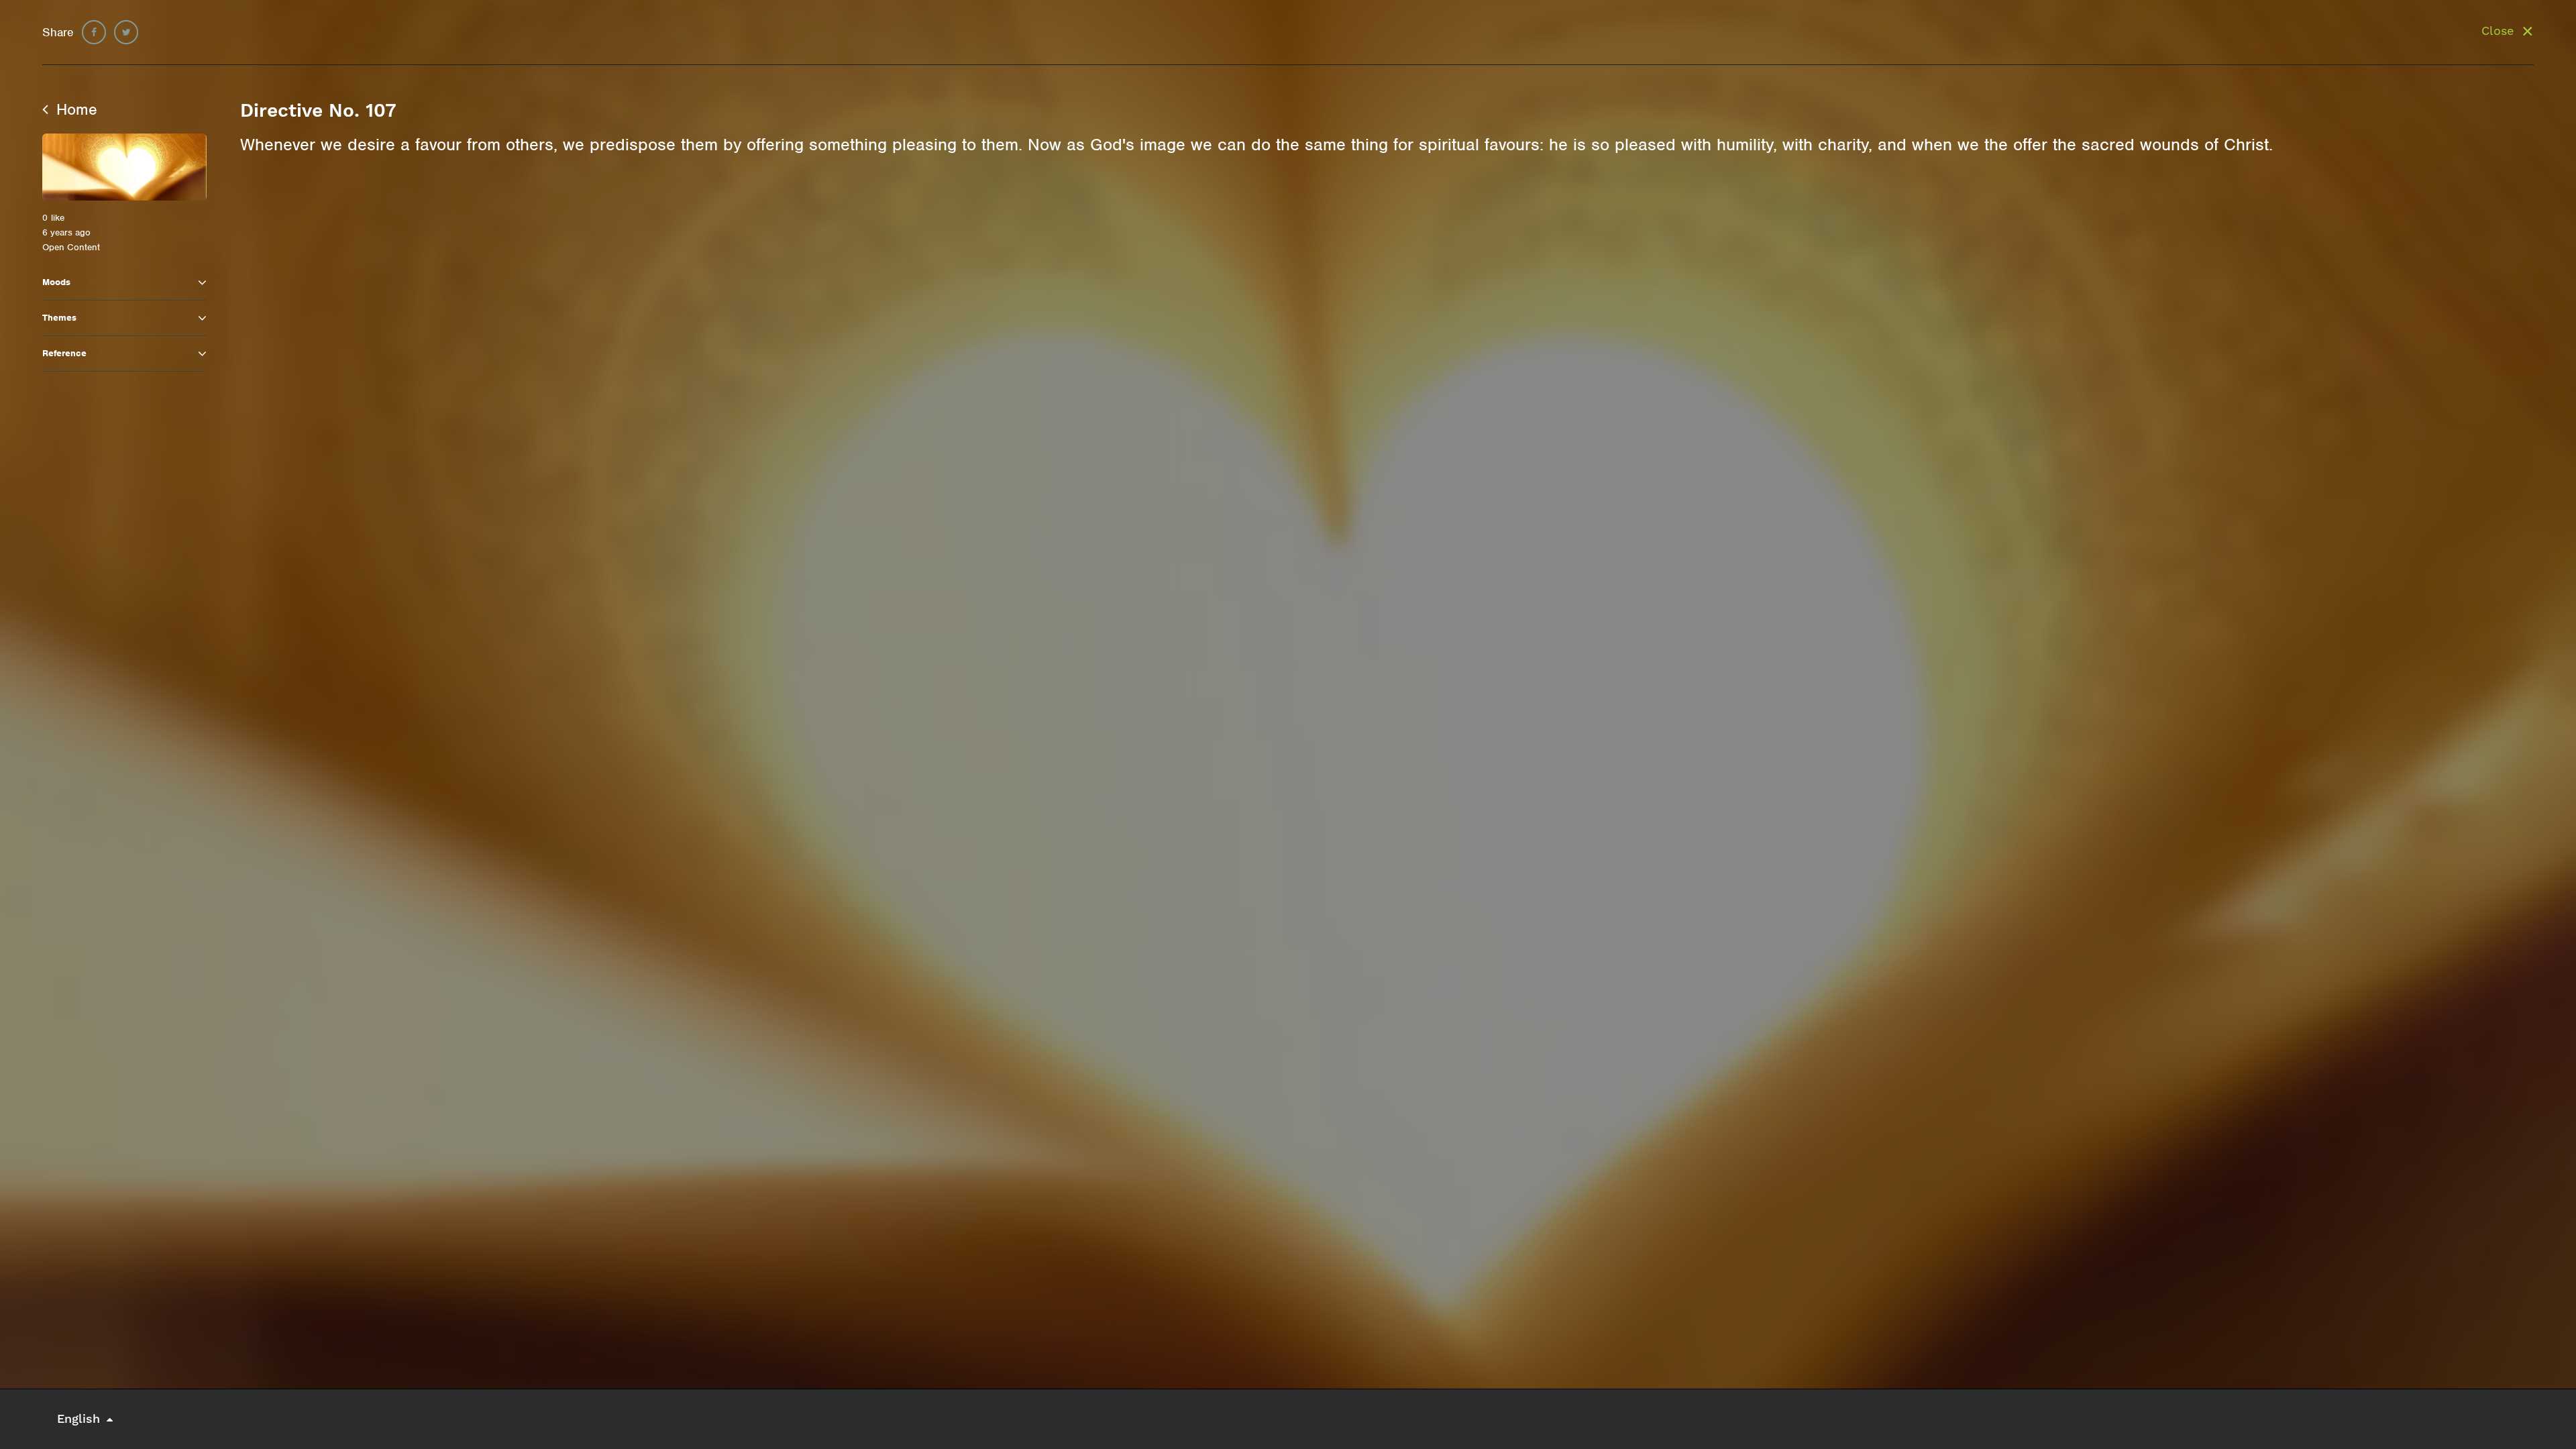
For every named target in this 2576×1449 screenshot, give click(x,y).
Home (74, 109)
